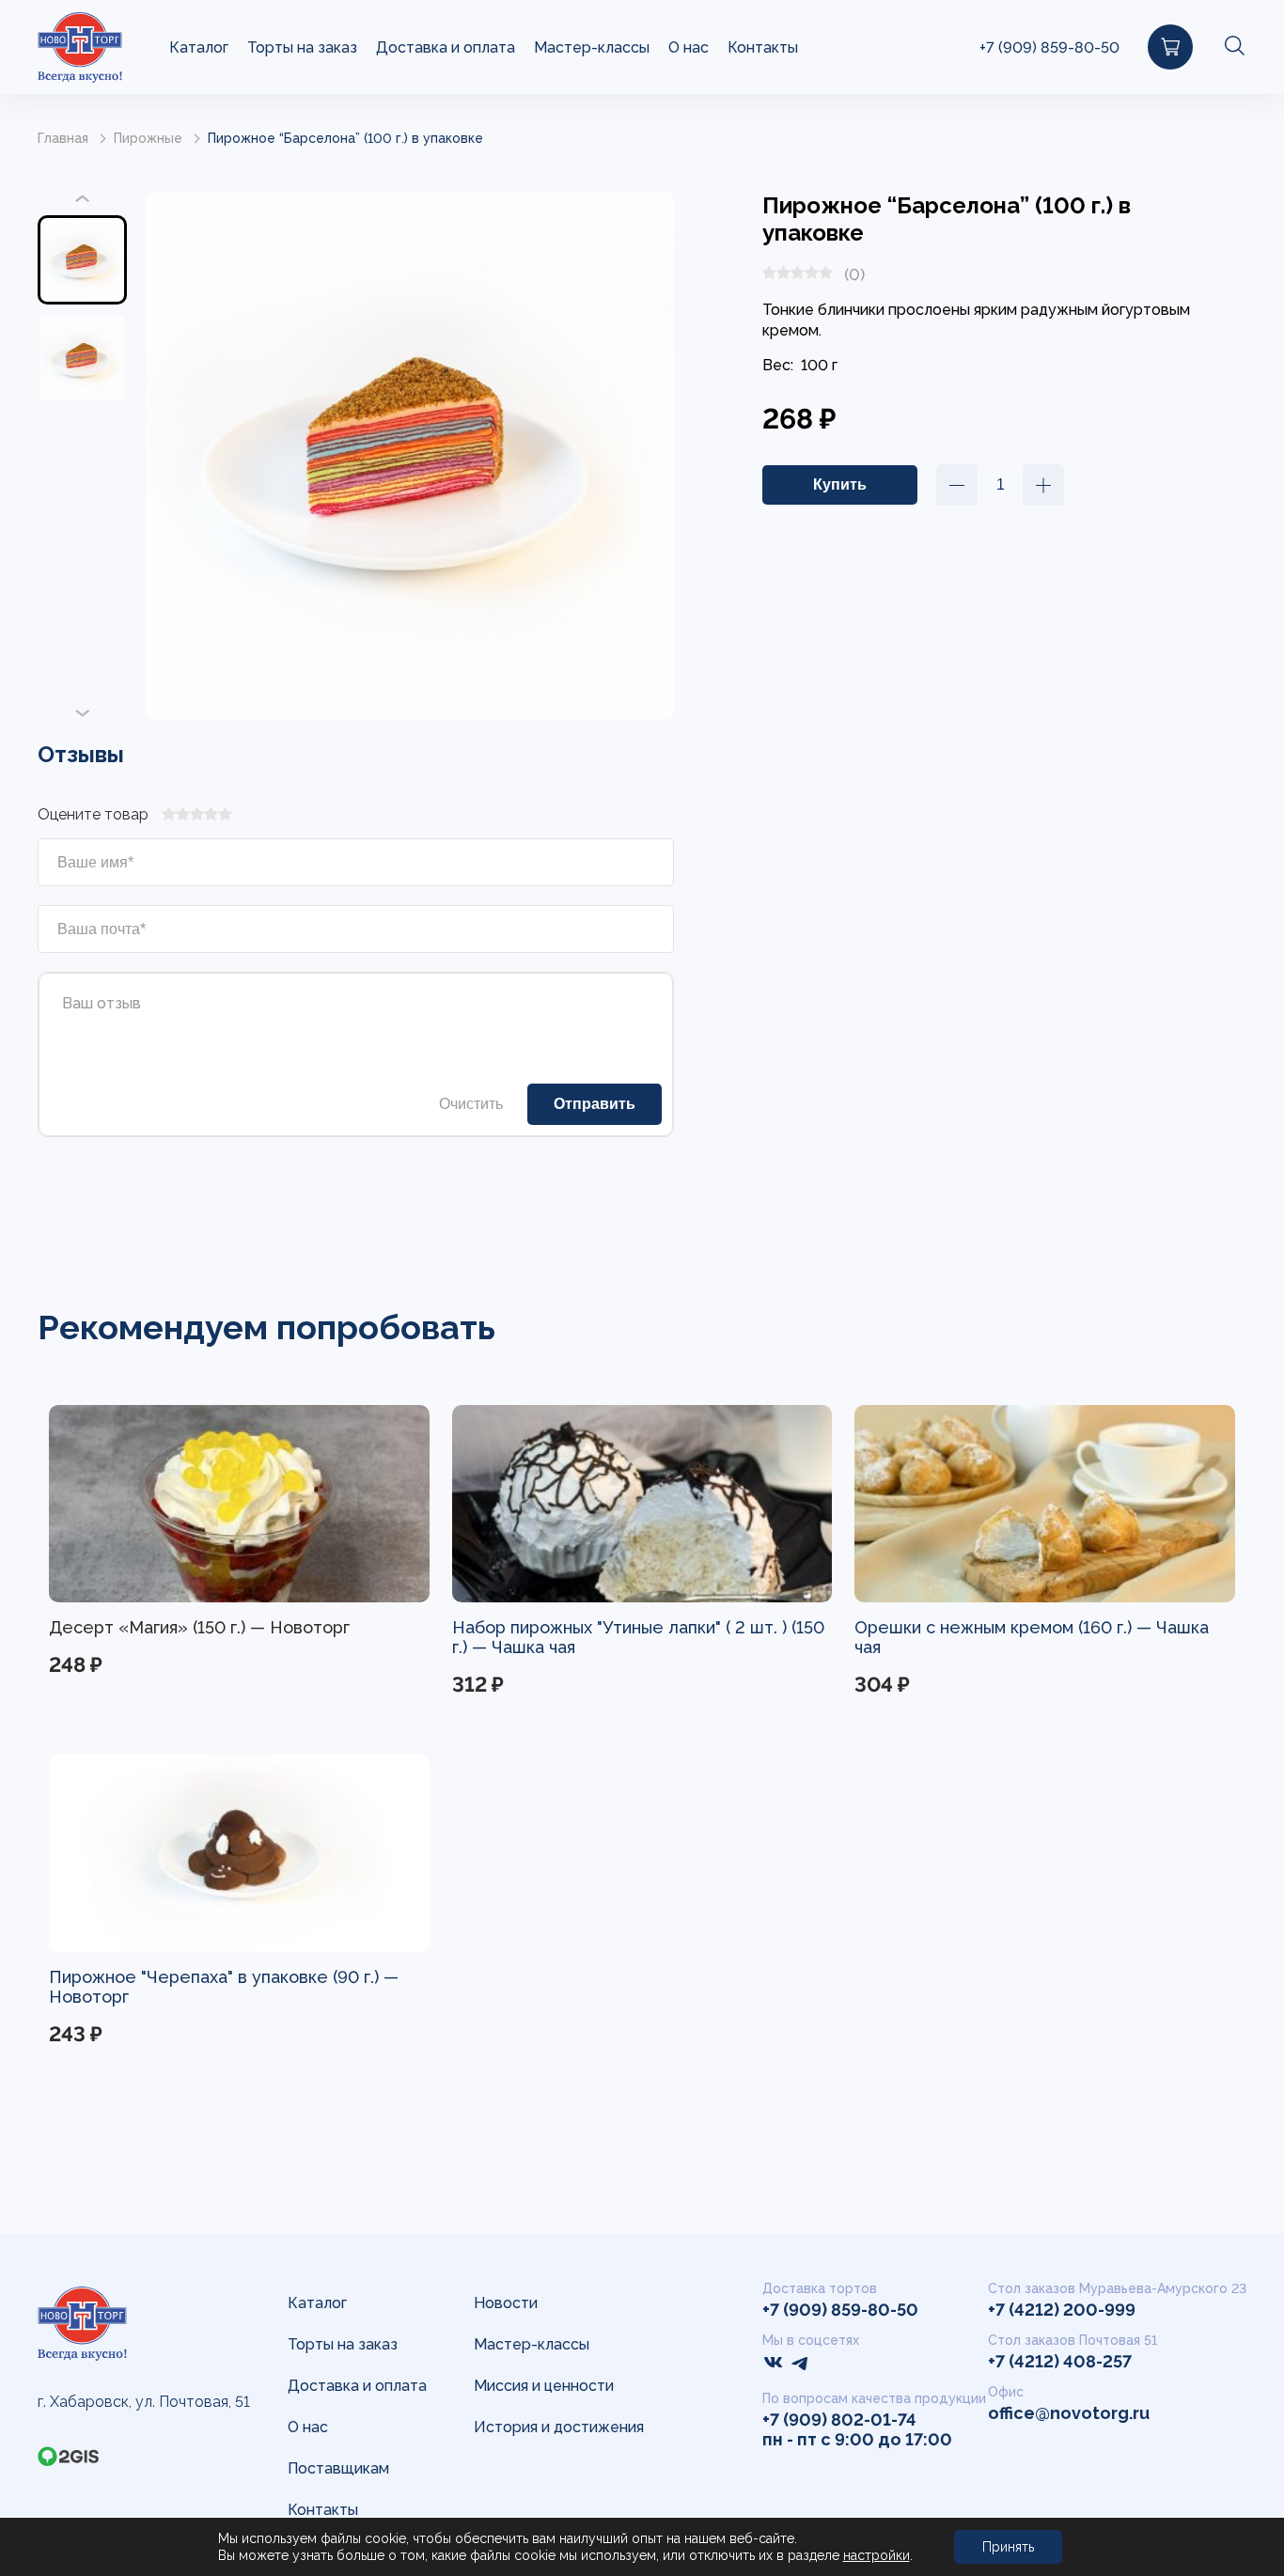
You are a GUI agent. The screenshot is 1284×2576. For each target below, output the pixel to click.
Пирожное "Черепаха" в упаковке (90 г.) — (224, 1977)
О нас (689, 47)
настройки (877, 2555)
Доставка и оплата (446, 47)
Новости (506, 2303)
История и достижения (559, 2427)
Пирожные (148, 138)
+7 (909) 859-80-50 (1049, 47)
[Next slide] (82, 712)
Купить (377, 1693)
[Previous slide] (82, 200)
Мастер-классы (592, 47)
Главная (63, 138)
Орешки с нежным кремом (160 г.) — (1005, 1627)
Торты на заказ (302, 47)
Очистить (471, 1104)
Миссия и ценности (544, 2386)
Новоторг (89, 1997)
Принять (1008, 2547)
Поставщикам (338, 2468)
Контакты (763, 47)
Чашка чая (533, 1647)
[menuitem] (82, 260)
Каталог (199, 47)
